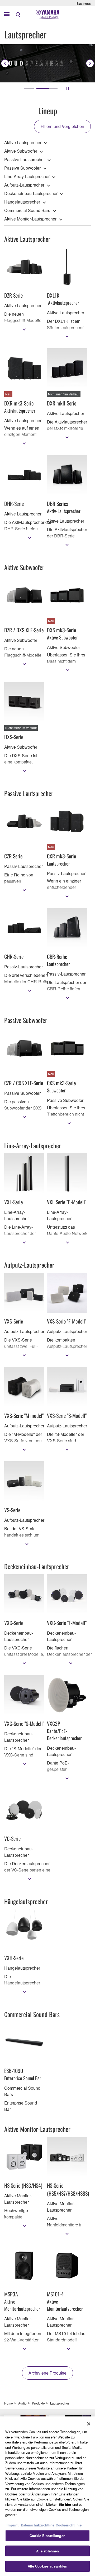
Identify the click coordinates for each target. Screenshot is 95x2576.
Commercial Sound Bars (27, 210)
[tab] (29, 88)
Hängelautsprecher (22, 202)
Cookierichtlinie (69, 2525)
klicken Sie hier (59, 2504)
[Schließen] (89, 2424)
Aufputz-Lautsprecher (24, 185)
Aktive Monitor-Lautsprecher (30, 219)
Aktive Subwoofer (21, 151)
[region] (47, 2496)
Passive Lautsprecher (25, 159)
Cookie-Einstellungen (47, 2536)
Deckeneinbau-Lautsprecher (31, 193)
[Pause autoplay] (68, 88)
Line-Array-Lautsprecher (27, 176)
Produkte (38, 2403)
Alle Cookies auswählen (48, 2566)
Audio (22, 2403)
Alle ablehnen (48, 2551)
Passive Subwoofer (22, 168)
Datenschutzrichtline (38, 2525)
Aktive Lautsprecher (23, 142)
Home (9, 2403)
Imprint (13, 2525)
